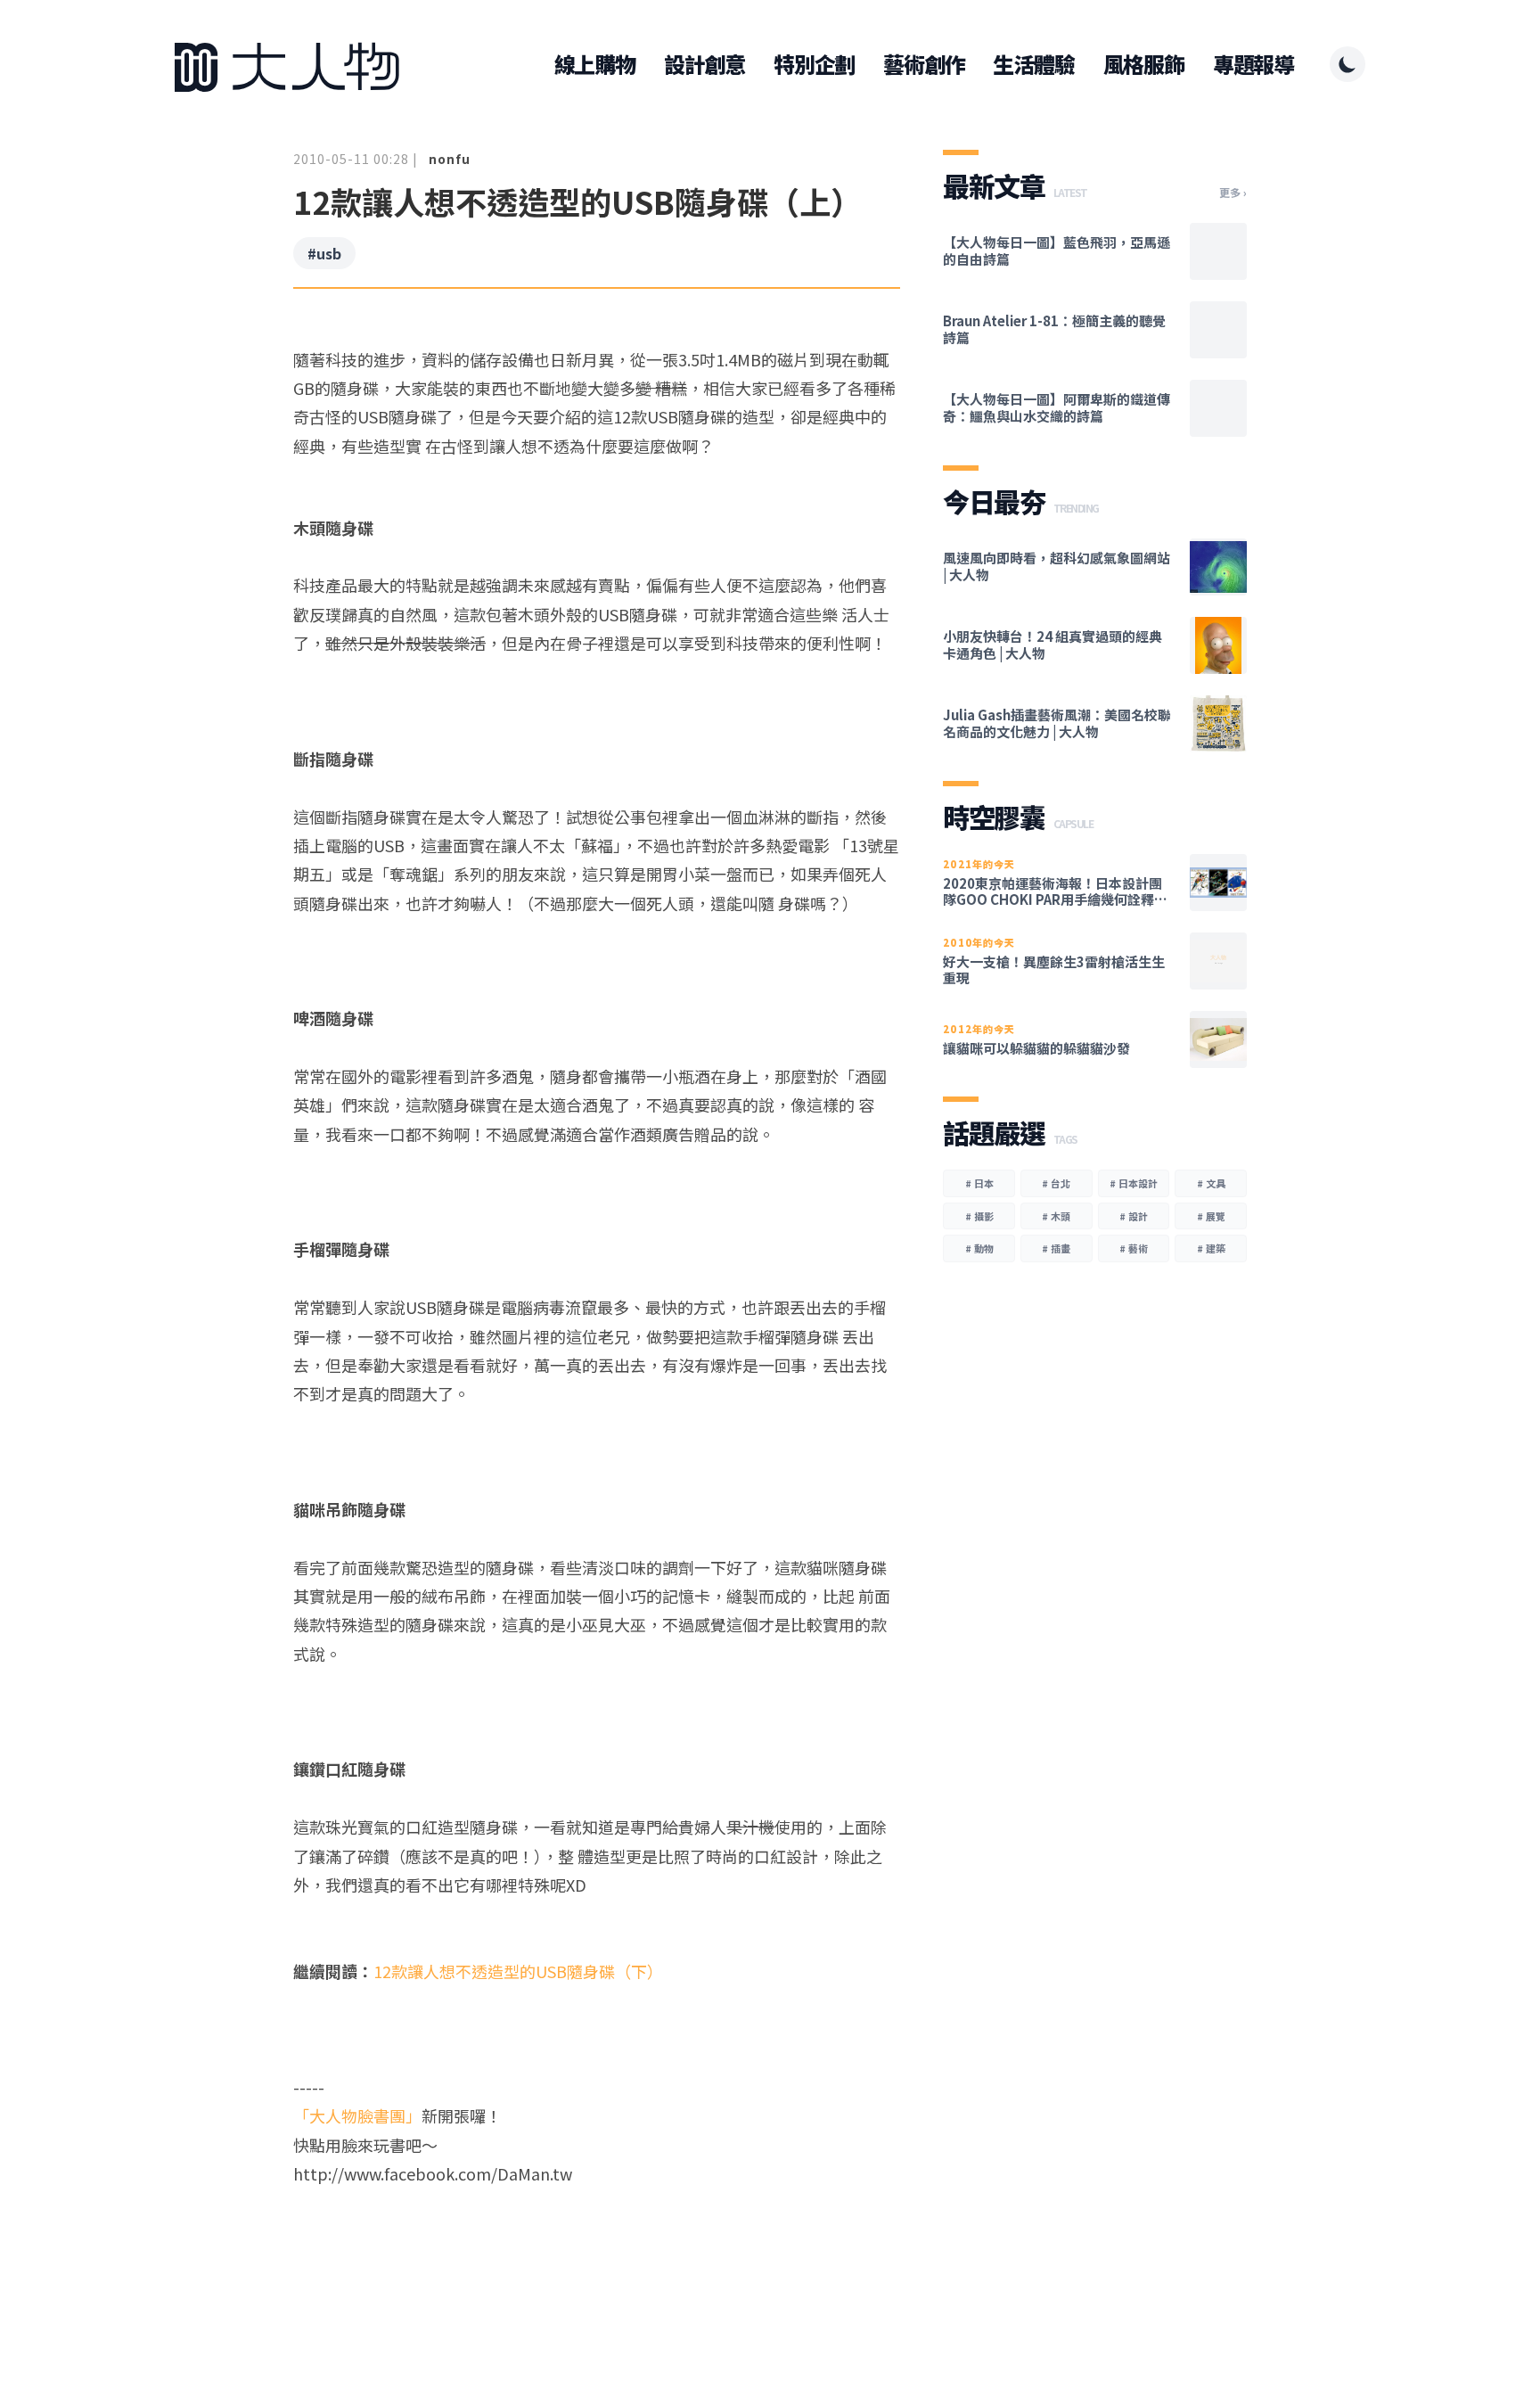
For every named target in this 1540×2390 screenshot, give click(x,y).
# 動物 (979, 1248)
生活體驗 (1033, 64)
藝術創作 (924, 64)
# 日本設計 (1134, 1183)
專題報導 (1253, 64)
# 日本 (979, 1183)
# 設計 (1134, 1216)
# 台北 (1056, 1183)
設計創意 (704, 64)
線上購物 (595, 64)
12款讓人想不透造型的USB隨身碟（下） (518, 1971)
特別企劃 (814, 64)
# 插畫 (1056, 1248)
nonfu (450, 159)
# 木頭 (1056, 1216)
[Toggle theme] (1347, 64)
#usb (324, 253)
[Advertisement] (597, 2256)
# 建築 (1211, 1248)
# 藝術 (1134, 1248)
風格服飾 (1144, 64)
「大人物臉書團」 (357, 2115)
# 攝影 (979, 1216)
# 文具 (1211, 1183)
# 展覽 (1211, 1216)
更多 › (1233, 193)
